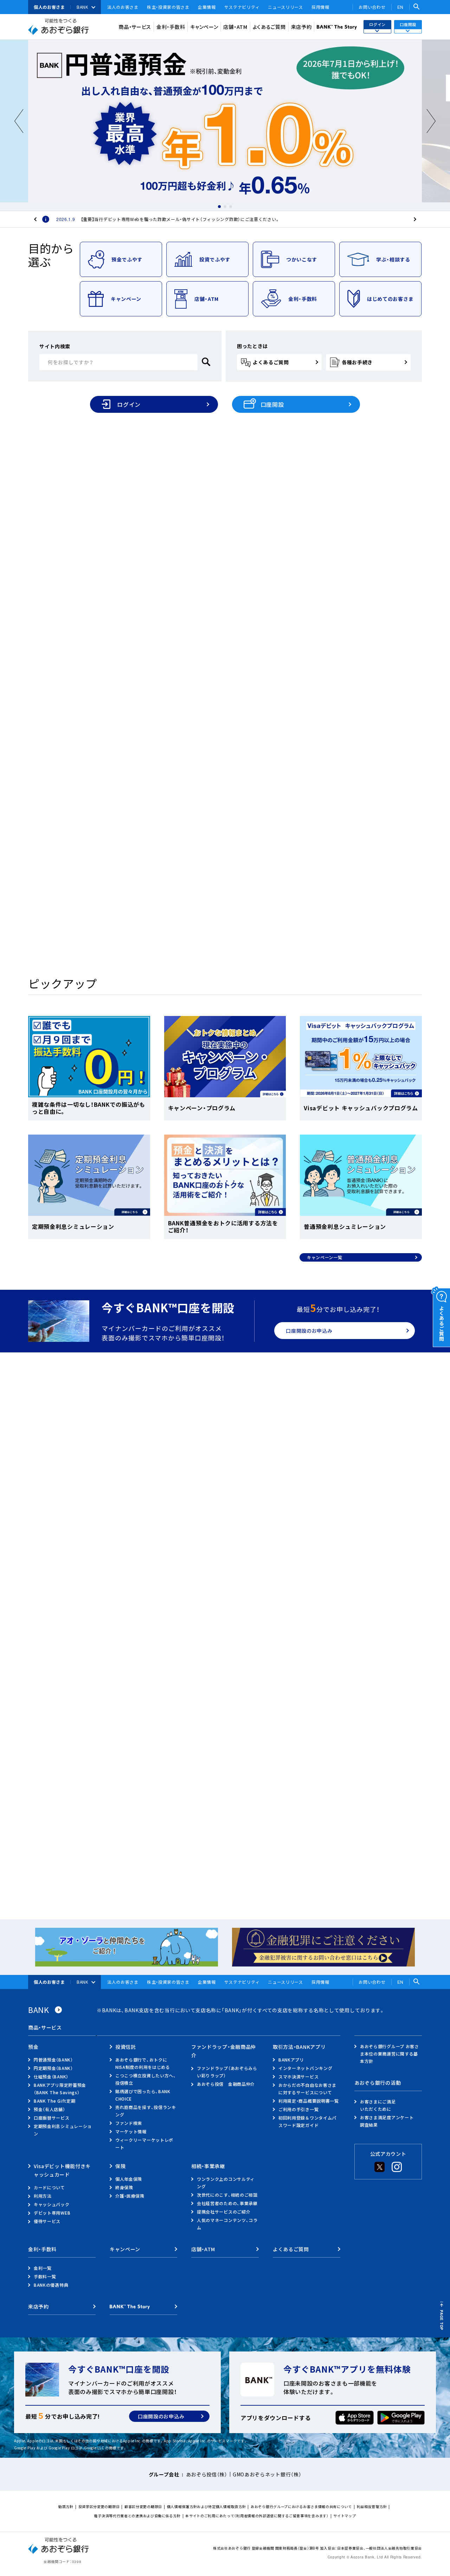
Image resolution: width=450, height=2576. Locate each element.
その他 (188, 1624)
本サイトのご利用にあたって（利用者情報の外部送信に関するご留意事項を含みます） (257, 2516)
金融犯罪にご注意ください (169, 1778)
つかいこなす (302, 259)
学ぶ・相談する (393, 259)
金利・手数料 (171, 27)
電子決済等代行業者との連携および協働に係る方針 (137, 2516)
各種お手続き (357, 362)
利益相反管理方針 (372, 2506)
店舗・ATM (235, 27)
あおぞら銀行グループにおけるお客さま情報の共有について (301, 2506)
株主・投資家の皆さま (168, 7)
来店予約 (301, 27)
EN (400, 7)
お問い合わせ (372, 7)
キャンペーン (204, 27)
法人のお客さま (123, 7)
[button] (219, 207)
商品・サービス (135, 27)
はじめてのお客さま (390, 299)
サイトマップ (345, 2516)
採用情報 (320, 7)
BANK (82, 7)
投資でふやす (215, 259)
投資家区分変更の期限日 (99, 2506)
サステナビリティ (242, 7)
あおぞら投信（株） (207, 2474)
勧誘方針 (66, 2506)
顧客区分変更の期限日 (143, 2506)
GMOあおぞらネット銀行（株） (267, 2474)
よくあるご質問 (269, 27)
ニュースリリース (285, 7)
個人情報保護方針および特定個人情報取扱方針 (207, 2506)
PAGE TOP (442, 2320)
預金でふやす (127, 259)
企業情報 (207, 7)
